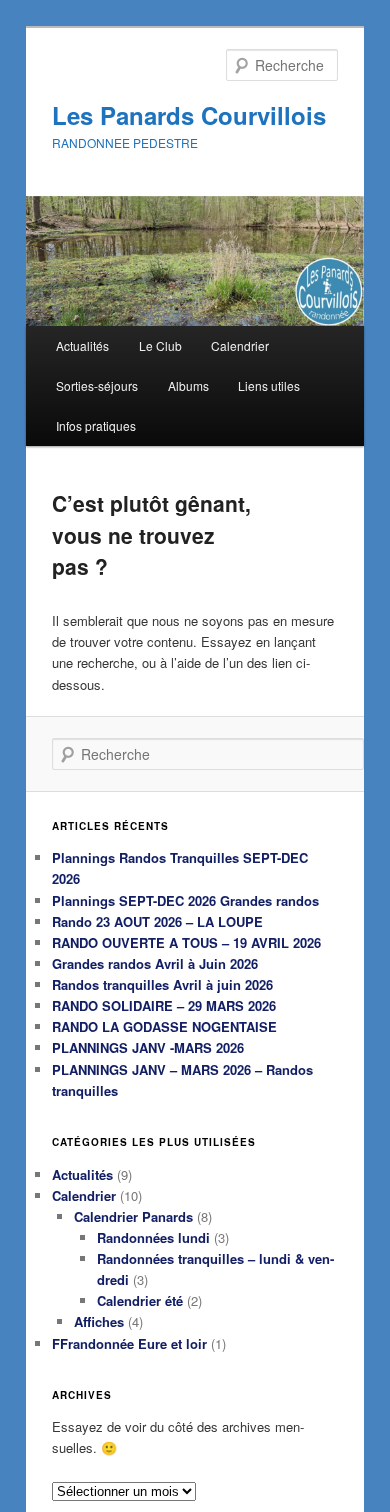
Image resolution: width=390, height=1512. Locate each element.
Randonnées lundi (153, 1237)
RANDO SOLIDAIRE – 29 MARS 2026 (164, 1005)
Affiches (99, 1321)
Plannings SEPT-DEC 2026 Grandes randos (185, 900)
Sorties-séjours (97, 385)
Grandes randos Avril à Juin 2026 (155, 963)
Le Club (160, 345)
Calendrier (240, 345)
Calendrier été (140, 1300)
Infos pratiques (96, 425)
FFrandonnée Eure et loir (129, 1343)
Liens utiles (269, 385)
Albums (188, 385)
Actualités (82, 345)
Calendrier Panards (133, 1216)
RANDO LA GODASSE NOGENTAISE (164, 1026)
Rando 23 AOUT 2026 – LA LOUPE (157, 921)
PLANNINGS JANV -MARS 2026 (148, 1047)
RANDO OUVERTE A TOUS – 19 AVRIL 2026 (186, 942)
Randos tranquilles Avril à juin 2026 (162, 984)
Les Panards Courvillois (189, 115)
